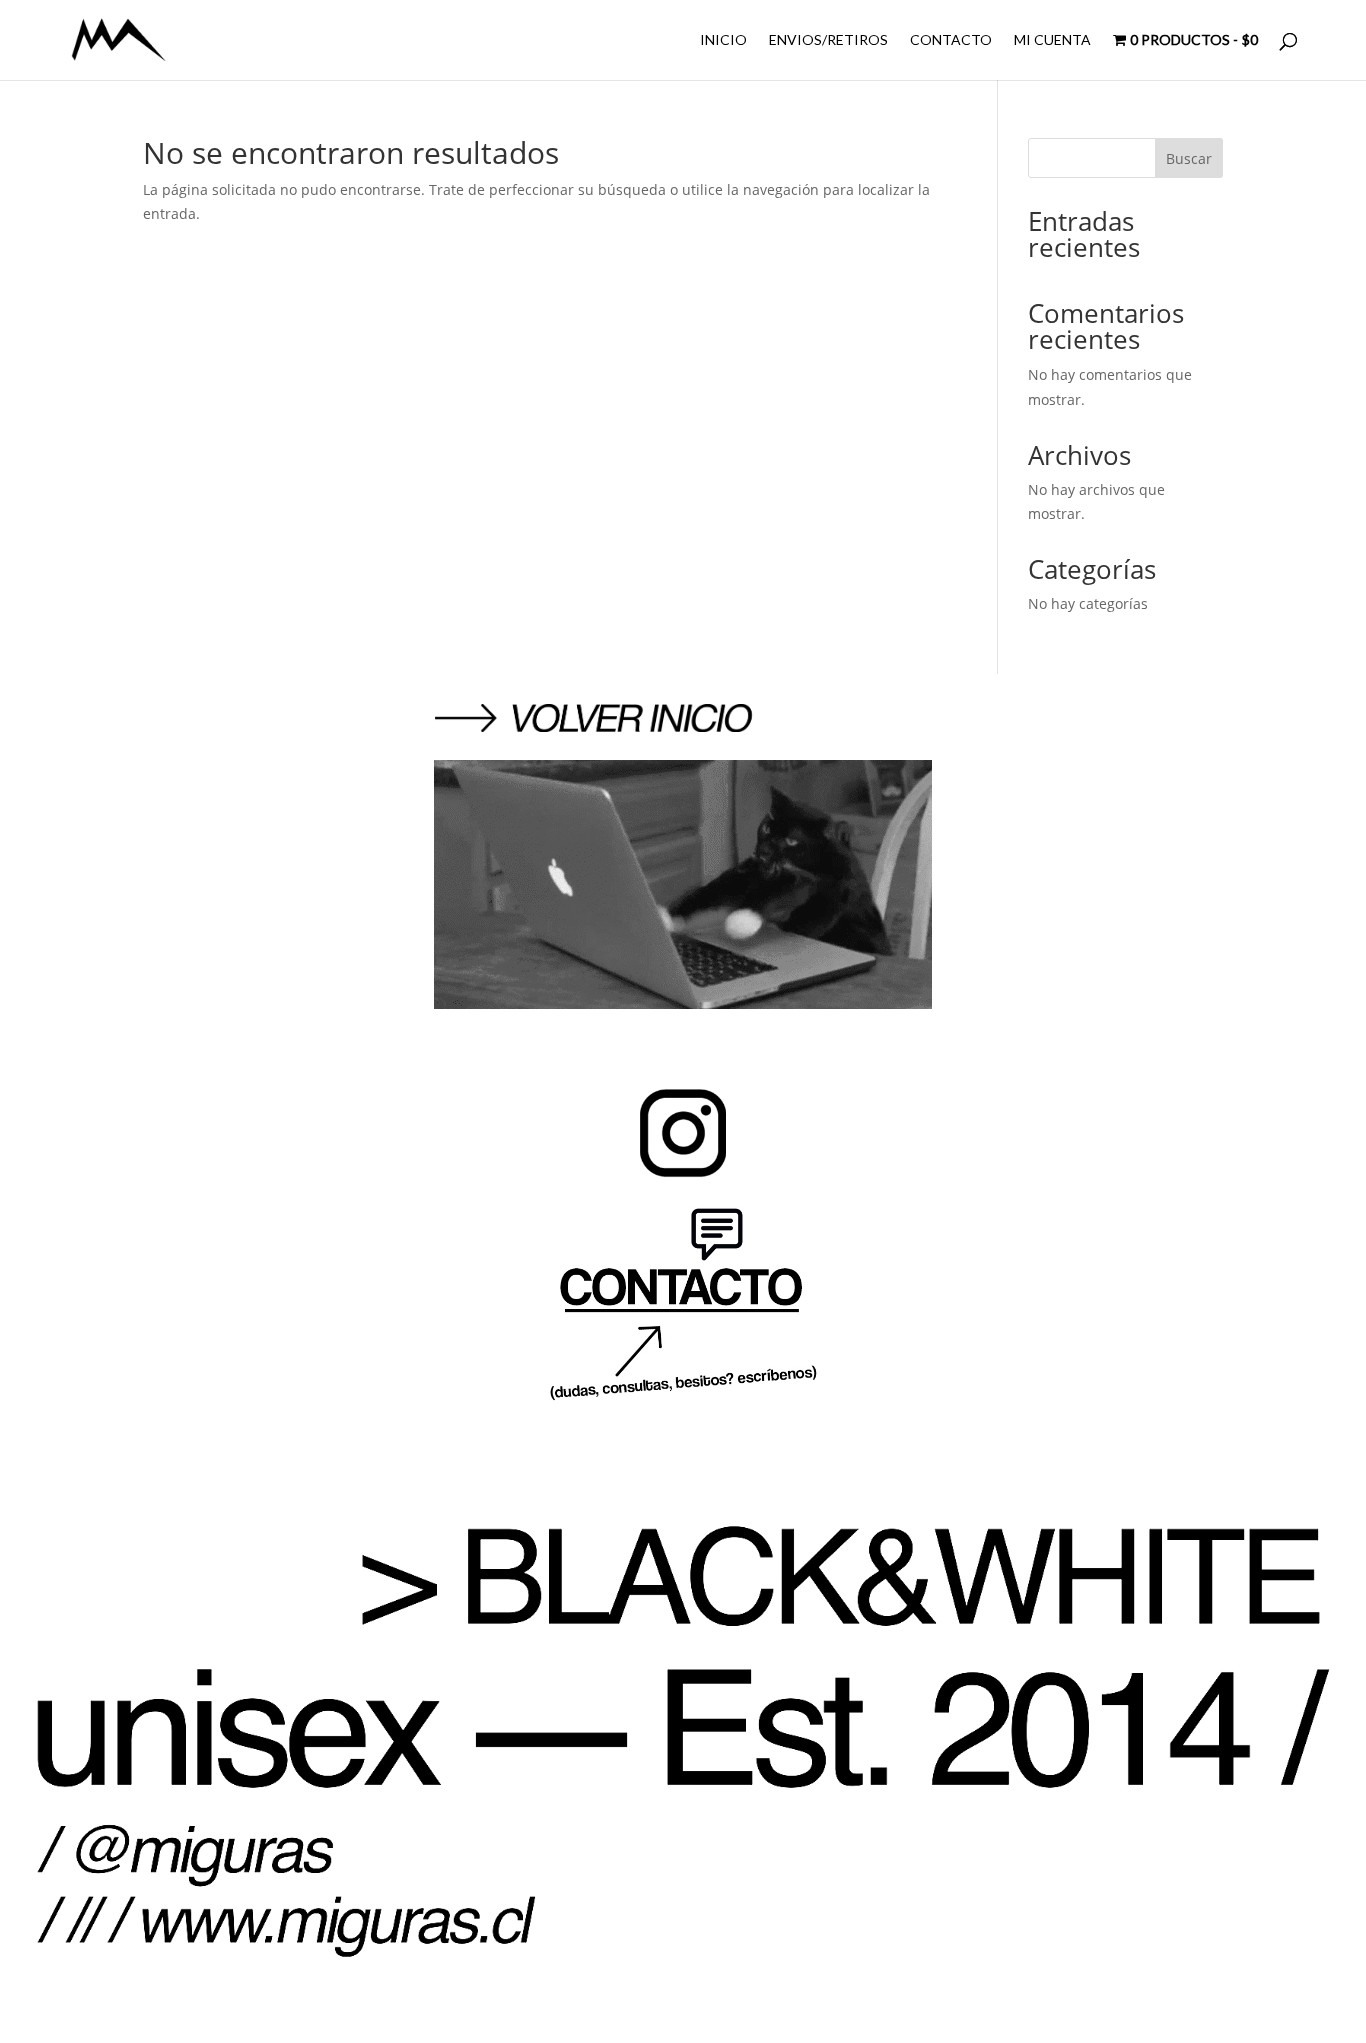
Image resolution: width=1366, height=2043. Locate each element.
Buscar (1189, 158)
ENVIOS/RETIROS (828, 40)
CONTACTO (951, 40)
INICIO (723, 40)
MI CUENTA (1052, 40)
